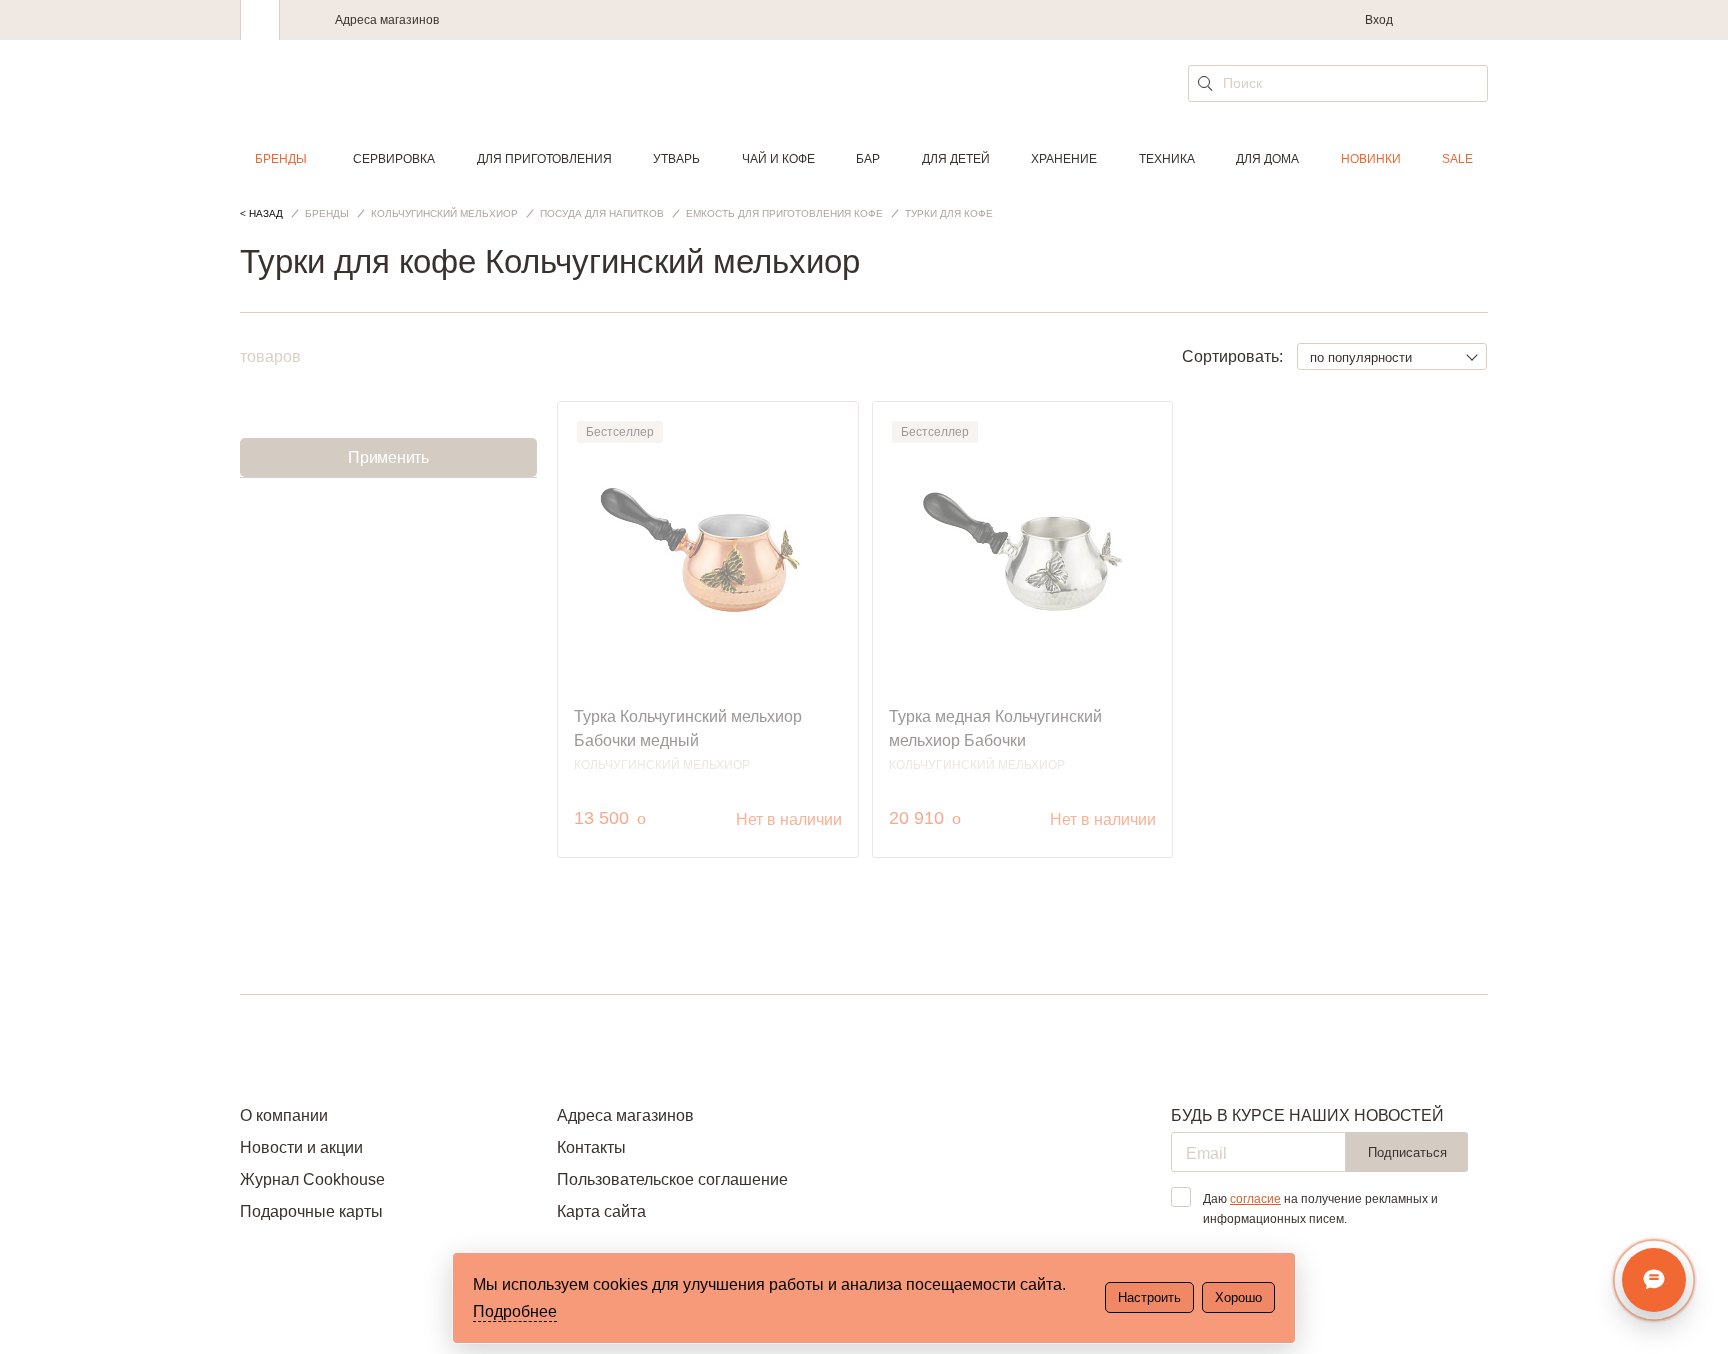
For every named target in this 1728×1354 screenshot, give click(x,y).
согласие (1255, 1199)
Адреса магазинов (387, 20)
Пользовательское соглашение (672, 1179)
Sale (1457, 159)
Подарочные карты (311, 1211)
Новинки (1371, 159)
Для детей (956, 159)
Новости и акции (301, 1147)
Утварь (676, 159)
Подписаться (1407, 1152)
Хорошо (1238, 1297)
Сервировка (394, 159)
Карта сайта (601, 1211)
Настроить (1149, 1297)
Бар (868, 159)
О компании (284, 1115)
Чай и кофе (778, 159)
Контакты (591, 1147)
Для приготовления (544, 159)
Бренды (281, 159)
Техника (1167, 159)
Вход (1379, 20)
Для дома (1267, 159)
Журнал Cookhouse (312, 1179)
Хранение (1064, 159)
